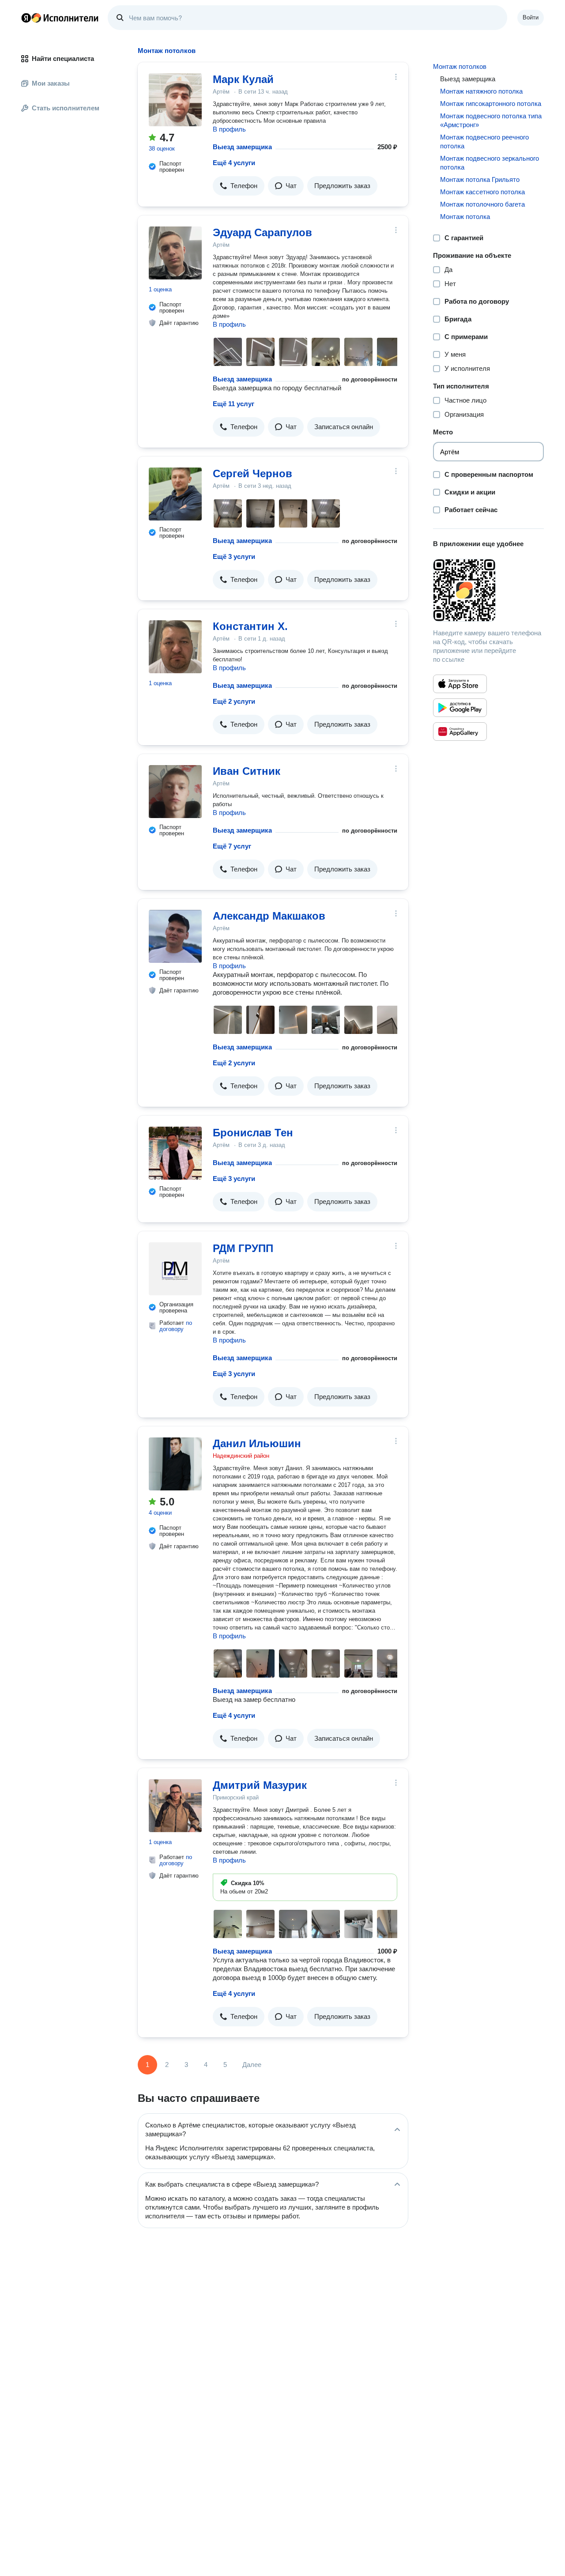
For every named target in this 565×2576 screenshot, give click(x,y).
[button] (239, 186)
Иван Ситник (247, 771)
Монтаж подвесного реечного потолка (484, 141)
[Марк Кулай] (175, 100)
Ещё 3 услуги (234, 556)
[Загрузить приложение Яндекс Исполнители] (488, 590)
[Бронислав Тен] (175, 1153)
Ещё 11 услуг (234, 404)
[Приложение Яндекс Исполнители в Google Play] (460, 708)
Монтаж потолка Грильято (480, 179)
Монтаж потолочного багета (482, 204)
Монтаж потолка (465, 217)
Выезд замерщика (242, 147)
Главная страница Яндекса (26, 18)
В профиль (229, 129)
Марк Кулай (243, 79)
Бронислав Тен (253, 1133)
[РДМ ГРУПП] (175, 1269)
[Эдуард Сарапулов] (175, 253)
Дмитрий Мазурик (260, 1785)
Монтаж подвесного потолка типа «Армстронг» (491, 120)
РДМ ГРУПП (243, 1248)
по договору (176, 1326)
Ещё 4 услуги (234, 163)
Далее (252, 2065)
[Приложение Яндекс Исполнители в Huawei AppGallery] (460, 732)
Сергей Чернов (252, 473)
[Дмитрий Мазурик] (175, 1806)
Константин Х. (250, 626)
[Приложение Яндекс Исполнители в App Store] (460, 684)
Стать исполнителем (66, 108)
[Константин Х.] (175, 647)
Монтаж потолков (460, 66)
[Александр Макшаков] (175, 936)
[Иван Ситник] (175, 792)
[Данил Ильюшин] (175, 1464)
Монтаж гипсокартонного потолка (491, 104)
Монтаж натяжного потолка (481, 91)
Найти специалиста (63, 58)
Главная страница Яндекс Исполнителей (60, 18)
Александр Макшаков (269, 916)
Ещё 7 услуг (232, 846)
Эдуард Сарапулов (262, 232)
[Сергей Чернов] (175, 494)
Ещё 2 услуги (234, 701)
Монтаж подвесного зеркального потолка (490, 163)
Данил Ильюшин (257, 1443)
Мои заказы (51, 83)
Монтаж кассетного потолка (482, 192)
